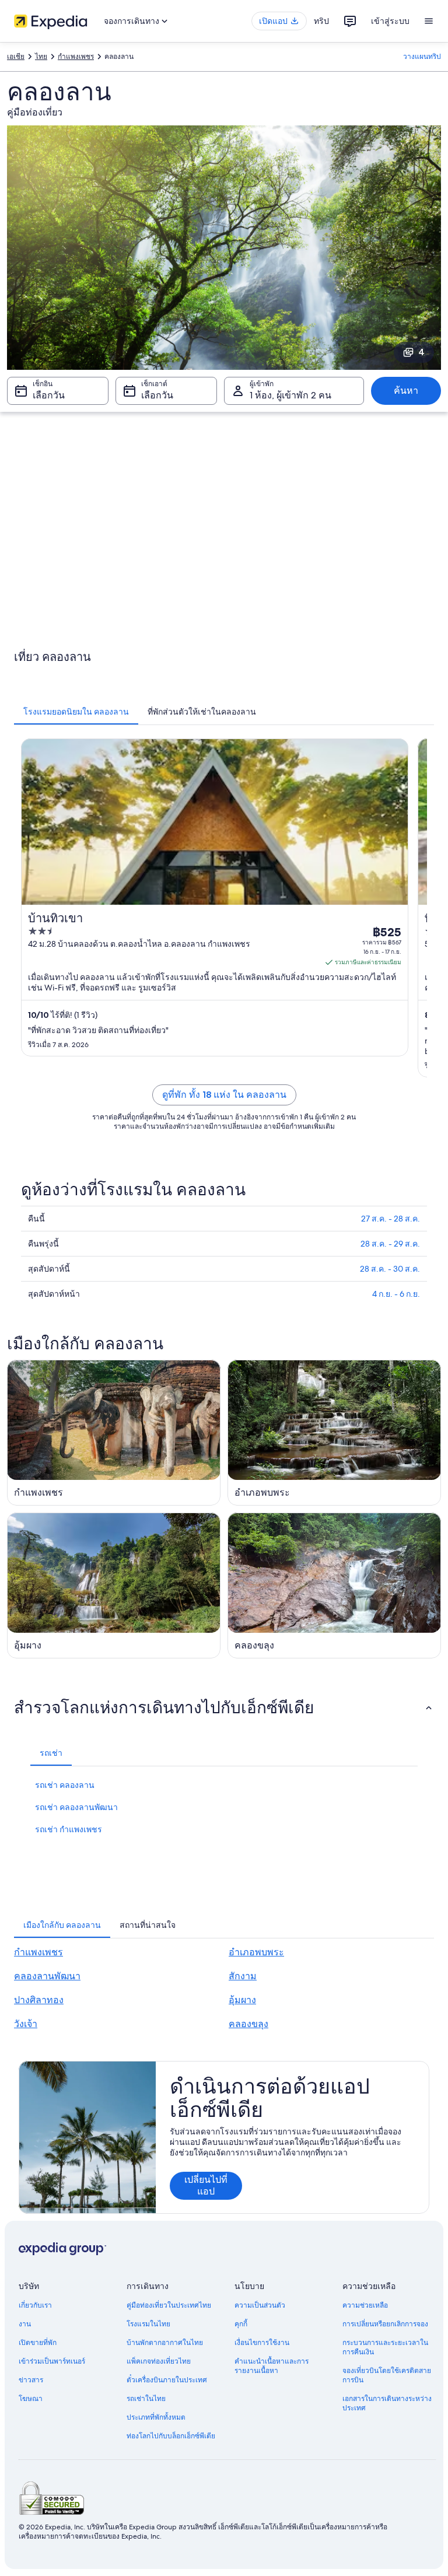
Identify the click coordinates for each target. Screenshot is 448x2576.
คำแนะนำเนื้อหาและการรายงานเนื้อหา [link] (272, 2366)
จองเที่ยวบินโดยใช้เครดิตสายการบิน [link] (387, 2375)
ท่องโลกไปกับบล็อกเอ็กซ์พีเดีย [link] (171, 2436)
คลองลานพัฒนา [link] (47, 1976)
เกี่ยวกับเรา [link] (35, 2305)
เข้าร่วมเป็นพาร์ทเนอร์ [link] (52, 2361)
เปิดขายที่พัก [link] (38, 2343)
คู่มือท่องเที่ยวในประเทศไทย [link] (169, 2305)
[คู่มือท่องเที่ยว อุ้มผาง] (114, 1585)
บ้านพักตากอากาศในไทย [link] (165, 2343)
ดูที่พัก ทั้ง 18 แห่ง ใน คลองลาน (224, 1095)
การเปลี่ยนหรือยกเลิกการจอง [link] (385, 2324)
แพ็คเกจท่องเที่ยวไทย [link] (159, 2361)
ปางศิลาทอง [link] (39, 2000)
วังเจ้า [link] (26, 2024)
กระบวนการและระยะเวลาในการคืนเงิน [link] (385, 2347)
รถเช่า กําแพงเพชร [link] (69, 1829)
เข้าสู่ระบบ (390, 21)
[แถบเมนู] (429, 21)
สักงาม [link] (243, 1976)
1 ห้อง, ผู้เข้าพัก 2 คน (290, 395)
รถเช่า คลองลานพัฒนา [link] (76, 1807)
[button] (224, 1707)
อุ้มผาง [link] (242, 2000)
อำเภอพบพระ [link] (256, 1952)
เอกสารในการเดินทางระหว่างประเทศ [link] (387, 2403)
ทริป (321, 21)
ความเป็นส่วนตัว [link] (260, 2305)
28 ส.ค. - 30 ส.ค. (390, 1269)
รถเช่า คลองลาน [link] (65, 1785)
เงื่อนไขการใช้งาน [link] (262, 2343)
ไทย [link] (41, 57)
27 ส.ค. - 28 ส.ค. (391, 1219)
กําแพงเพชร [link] (76, 57)
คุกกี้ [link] (241, 2324)
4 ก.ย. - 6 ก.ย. (396, 1294)
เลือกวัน (49, 395)
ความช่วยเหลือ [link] (365, 2305)
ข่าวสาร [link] (31, 2380)
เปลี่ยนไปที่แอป (206, 2185)
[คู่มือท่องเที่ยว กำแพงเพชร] (114, 1433)
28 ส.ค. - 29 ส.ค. (390, 1244)
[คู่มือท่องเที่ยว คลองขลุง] (334, 1585)
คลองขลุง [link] (249, 2024)
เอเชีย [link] (16, 57)
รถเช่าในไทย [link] (146, 2399)
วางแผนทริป (422, 57)
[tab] (76, 712)
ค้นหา (406, 391)
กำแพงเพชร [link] (38, 1952)
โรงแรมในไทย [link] (148, 2324)
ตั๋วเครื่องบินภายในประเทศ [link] (167, 2380)
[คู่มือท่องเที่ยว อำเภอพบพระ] (334, 1433)
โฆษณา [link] (31, 2399)
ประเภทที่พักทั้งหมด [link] (156, 2417)
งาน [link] (25, 2324)
